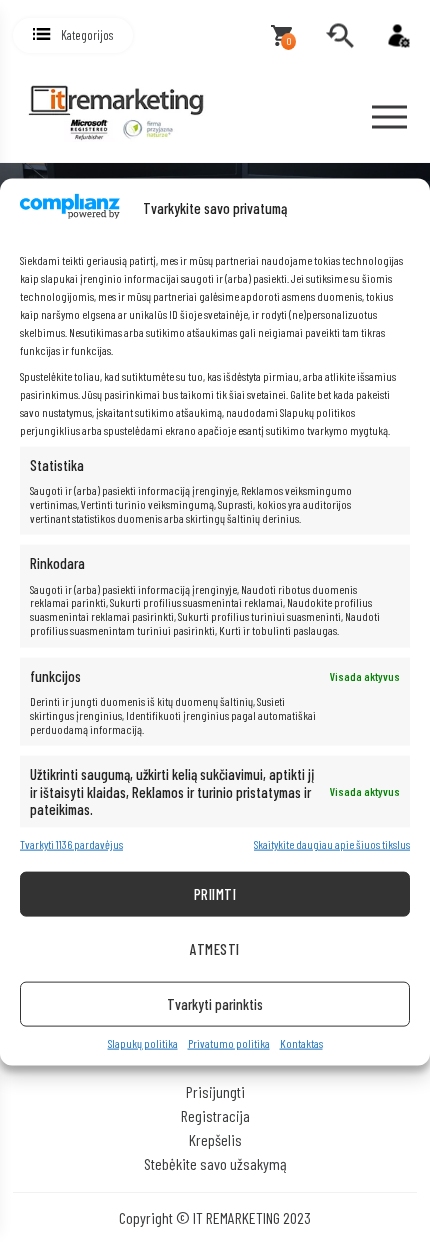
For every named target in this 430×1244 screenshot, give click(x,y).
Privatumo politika (229, 1043)
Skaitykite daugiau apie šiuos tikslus (332, 844)
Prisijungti (215, 1091)
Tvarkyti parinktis (215, 1004)
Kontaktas (301, 1043)
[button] (73, 35)
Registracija (215, 1115)
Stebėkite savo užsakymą (215, 1163)
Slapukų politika (143, 1043)
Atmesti (214, 949)
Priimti (215, 894)
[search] (340, 36)
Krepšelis (215, 1139)
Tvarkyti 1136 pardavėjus (71, 844)
